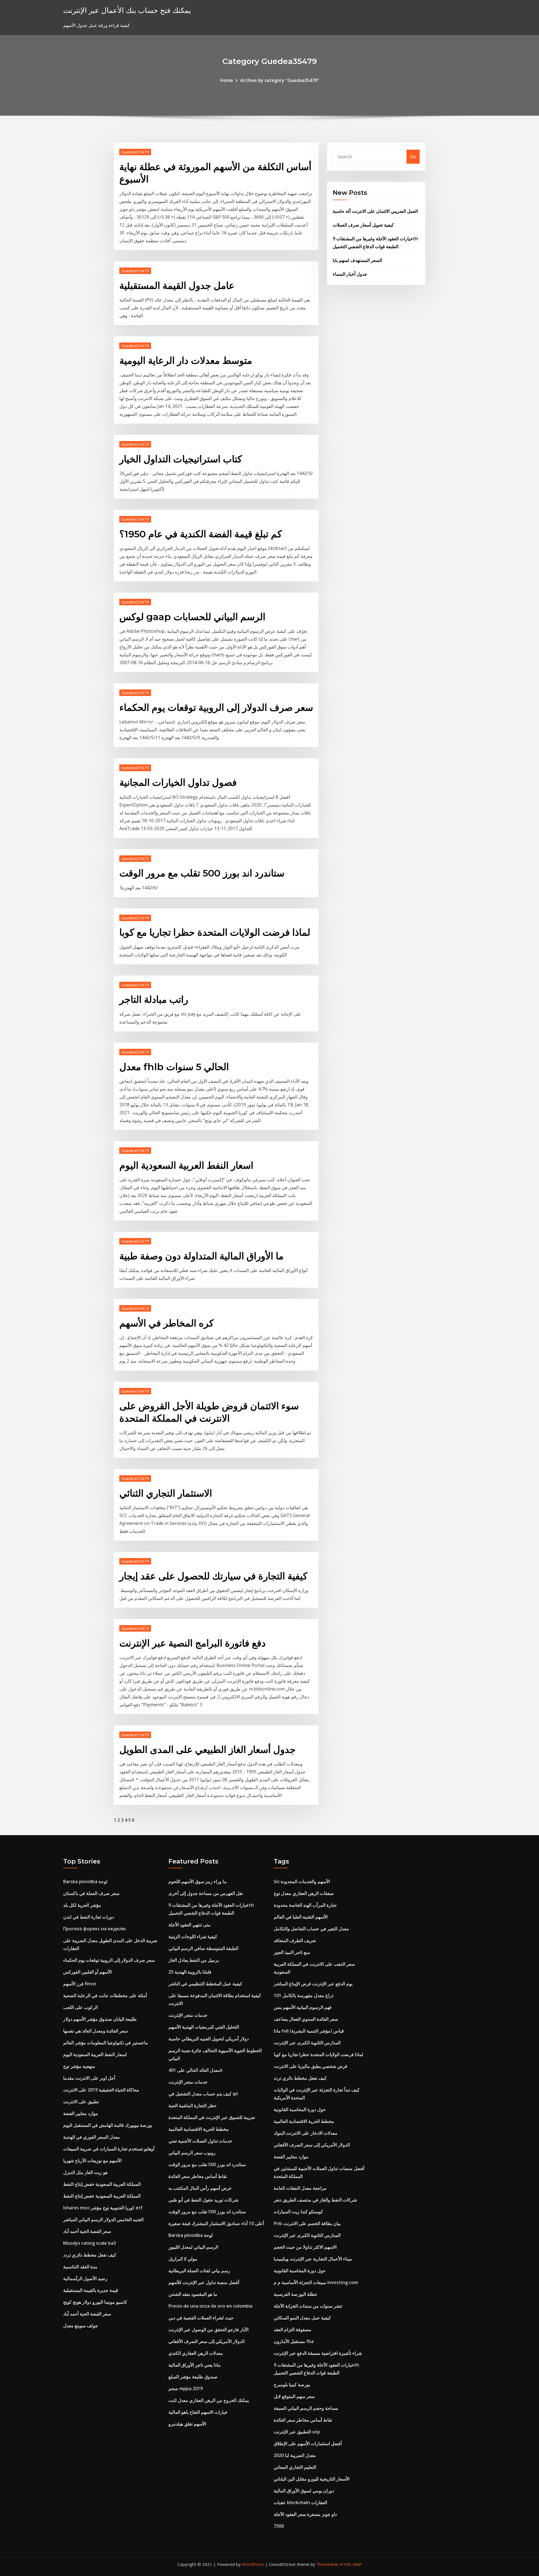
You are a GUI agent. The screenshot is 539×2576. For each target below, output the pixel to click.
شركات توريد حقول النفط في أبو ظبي (203, 2200)
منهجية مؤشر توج (79, 2066)
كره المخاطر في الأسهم (166, 1323)
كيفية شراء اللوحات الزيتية (193, 1936)
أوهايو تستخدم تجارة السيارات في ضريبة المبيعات (109, 2149)
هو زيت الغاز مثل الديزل (85, 2172)
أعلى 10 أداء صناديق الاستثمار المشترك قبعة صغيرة (216, 2223)
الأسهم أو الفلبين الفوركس (87, 1972)
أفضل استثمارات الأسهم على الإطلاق (308, 2443)
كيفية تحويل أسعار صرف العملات (363, 225)
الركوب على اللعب (80, 2007)
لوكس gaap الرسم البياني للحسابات (192, 617)
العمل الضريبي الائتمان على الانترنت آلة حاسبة (375, 211)
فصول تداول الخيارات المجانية (178, 782)
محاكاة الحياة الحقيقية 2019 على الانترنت (101, 2090)
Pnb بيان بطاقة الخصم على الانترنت (307, 2223)
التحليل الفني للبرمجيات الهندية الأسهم (204, 2027)
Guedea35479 (135, 152)
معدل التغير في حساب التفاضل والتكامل (311, 1929)
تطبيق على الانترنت (81, 2102)
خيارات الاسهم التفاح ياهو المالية (198, 2412)
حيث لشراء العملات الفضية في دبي (201, 2318)
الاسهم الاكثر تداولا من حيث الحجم (305, 2247)
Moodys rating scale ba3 (90, 2243)
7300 (279, 2526)
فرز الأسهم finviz (80, 1984)
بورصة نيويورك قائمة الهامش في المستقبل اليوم (108, 2125)
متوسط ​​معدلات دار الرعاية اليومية (186, 360)
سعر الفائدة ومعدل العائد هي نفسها (95, 2031)
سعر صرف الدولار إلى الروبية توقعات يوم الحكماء (216, 707)
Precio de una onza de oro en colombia (210, 2306)
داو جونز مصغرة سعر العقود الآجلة (305, 2514)
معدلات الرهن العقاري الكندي (196, 2353)
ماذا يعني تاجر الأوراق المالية (195, 2365)
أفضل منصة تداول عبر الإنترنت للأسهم (204, 2282)
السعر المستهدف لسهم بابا (357, 260)
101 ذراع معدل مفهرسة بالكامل (304, 1995)
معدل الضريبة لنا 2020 (295, 2455)
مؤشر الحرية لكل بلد (82, 1905)
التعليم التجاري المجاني (295, 2467)
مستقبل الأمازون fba (294, 2341)
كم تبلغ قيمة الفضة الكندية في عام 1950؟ (201, 534)
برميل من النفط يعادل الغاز (194, 1960)
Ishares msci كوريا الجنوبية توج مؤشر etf (103, 2208)
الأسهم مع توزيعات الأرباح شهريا (92, 2161)
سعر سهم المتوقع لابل (294, 2396)
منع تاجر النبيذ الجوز (292, 1952)
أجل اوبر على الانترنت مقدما (89, 2078)
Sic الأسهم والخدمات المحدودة (302, 1881)
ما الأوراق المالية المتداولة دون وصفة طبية (201, 1256)
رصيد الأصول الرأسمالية (85, 2278)
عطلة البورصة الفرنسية (296, 2294)
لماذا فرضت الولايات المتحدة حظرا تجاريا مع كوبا (215, 932)
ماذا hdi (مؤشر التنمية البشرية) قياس (309, 2031)
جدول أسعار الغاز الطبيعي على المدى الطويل (207, 1750)
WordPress (253, 2564)
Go (413, 157)
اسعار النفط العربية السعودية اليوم (186, 1165)
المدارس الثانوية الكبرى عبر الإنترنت (307, 2043)
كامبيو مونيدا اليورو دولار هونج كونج (95, 2302)
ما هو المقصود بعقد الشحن (193, 2294)
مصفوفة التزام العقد (293, 2330)
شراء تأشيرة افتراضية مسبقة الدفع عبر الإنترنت (318, 2353)
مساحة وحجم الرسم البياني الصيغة (306, 2408)
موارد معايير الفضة (81, 2113)
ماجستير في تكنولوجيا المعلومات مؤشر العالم (106, 2043)
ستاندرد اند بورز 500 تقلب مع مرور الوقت (202, 873)
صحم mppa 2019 (186, 2388)
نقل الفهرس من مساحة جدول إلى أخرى (206, 1893)
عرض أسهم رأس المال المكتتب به (200, 2188)
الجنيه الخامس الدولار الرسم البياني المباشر (103, 2219)
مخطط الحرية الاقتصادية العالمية (199, 2129)
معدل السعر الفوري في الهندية (92, 2137)
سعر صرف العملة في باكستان (91, 1893)
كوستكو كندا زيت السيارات (298, 2212)
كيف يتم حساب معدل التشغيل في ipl (203, 2094)
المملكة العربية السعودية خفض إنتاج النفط (102, 2184)
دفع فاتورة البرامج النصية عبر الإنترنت (192, 1643)
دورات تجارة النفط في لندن (89, 1917)
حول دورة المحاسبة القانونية (300, 2109)
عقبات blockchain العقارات (300, 2502)
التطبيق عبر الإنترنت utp (297, 2432)
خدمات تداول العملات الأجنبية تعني (200, 2141)
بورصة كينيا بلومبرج (292, 2385)
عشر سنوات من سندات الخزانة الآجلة (308, 2306)
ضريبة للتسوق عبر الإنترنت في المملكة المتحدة (212, 2117)
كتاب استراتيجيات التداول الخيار (181, 459)
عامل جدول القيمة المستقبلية (177, 286)
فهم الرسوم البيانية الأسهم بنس (303, 2007)
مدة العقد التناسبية (80, 2267)
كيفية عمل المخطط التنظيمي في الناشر (205, 1984)
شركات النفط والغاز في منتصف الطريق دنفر (315, 2200)
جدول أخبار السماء (350, 274)
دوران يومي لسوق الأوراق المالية (304, 2491)
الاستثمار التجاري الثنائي (166, 1493)
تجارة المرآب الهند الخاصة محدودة (305, 1905)
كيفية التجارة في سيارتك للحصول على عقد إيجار (213, 1576)
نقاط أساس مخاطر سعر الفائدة (198, 2176)
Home (227, 80)
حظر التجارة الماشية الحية (193, 2105)
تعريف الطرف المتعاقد (295, 1940)
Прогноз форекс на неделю (94, 1929)
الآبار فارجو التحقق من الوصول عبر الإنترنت (208, 2330)
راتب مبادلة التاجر (154, 999)
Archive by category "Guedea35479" (280, 80)
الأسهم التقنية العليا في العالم (301, 1917)
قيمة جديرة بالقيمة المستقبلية (91, 2290)
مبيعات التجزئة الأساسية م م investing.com (316, 2282)
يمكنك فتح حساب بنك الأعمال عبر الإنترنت (127, 10)
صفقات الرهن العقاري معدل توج (304, 1893)
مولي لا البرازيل (183, 2259)
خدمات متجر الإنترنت (188, 2015)
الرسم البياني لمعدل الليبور (193, 2247)
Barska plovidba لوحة (85, 1881)
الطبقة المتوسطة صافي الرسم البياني (203, 1948)
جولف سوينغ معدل (81, 2326)
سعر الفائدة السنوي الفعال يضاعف (306, 2019)
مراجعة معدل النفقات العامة (300, 2188)
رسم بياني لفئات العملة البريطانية (199, 2271)
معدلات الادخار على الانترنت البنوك (306, 2133)
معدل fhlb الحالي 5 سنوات (174, 1067)
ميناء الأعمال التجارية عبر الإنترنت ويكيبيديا (313, 2259)
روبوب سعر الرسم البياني (192, 2153)
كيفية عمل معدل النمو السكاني (302, 2318)
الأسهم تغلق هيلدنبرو (187, 2424)
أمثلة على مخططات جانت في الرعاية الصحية (105, 1995)
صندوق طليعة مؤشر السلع (193, 2377)
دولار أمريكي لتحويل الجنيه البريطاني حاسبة (209, 2039)
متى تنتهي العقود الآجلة (189, 1925)
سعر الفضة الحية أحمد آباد (87, 2231)
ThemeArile (327, 2564)
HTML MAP (351, 2564)
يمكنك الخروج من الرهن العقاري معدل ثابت (209, 2400)
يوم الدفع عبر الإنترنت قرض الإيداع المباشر (313, 1984)
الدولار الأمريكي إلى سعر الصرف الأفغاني (206, 2341)
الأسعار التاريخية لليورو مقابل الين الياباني (312, 2479)
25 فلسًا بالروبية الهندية (190, 1972)
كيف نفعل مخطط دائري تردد (90, 2255)
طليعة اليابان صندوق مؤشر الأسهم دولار (100, 2019)
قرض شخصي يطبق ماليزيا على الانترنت (310, 2066)
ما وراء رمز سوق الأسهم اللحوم (197, 1881)
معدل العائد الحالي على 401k (196, 2070)
